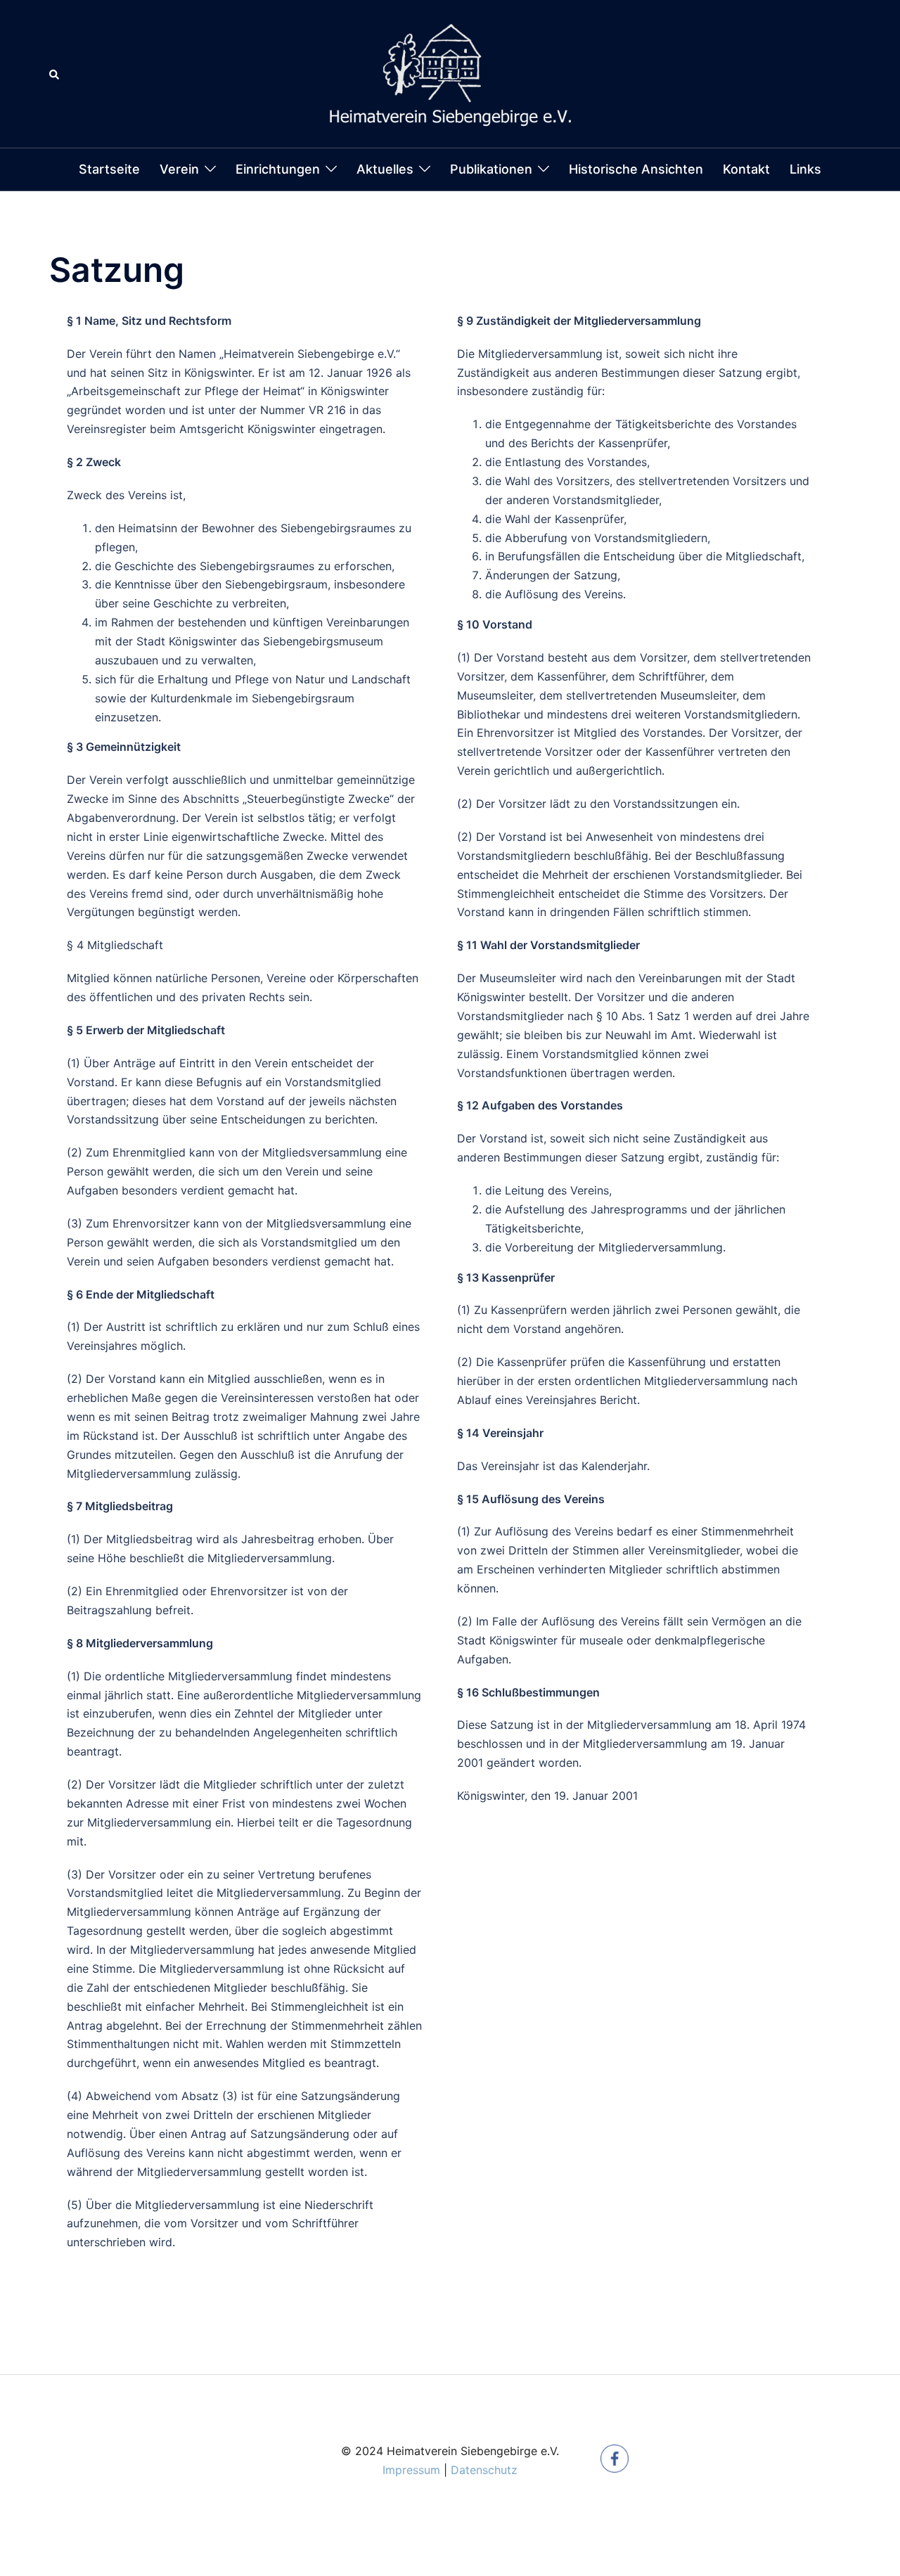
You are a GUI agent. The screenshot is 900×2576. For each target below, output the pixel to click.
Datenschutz (484, 2470)
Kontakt (746, 169)
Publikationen (491, 169)
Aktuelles (385, 169)
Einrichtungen (278, 169)
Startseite (109, 169)
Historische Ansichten (636, 169)
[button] (55, 74)
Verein (179, 169)
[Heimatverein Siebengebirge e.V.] (450, 72)
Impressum (411, 2470)
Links (805, 169)
